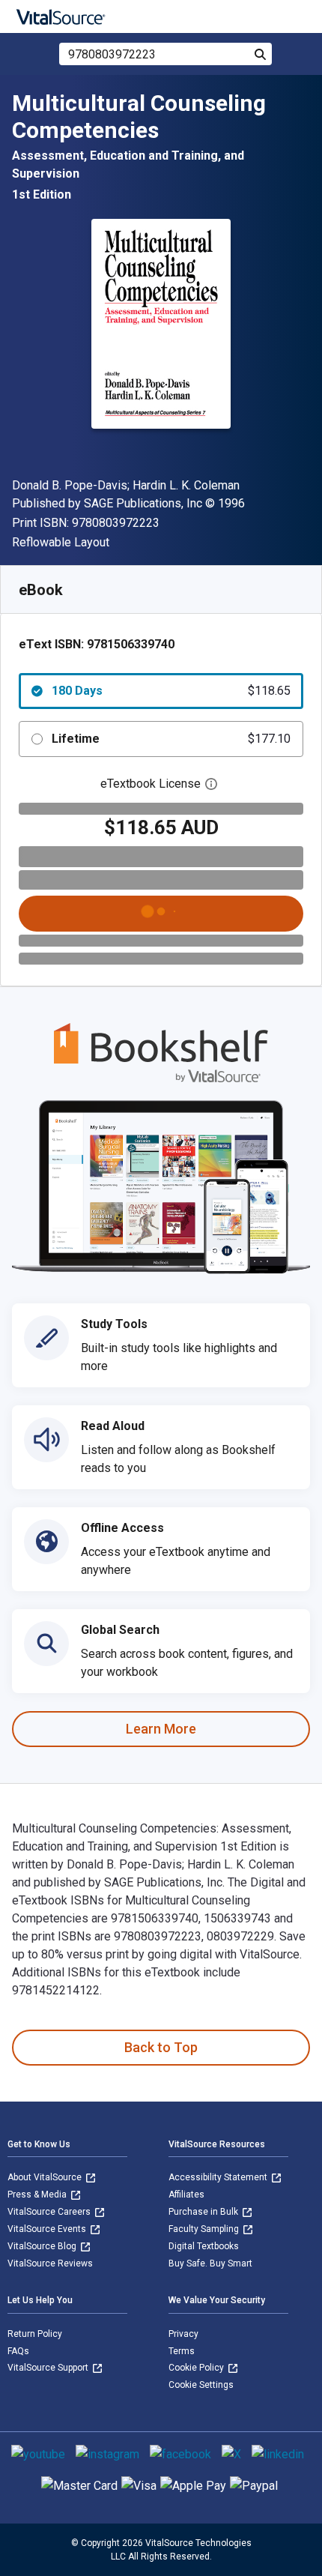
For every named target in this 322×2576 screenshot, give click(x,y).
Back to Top (161, 2047)
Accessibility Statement (219, 2177)
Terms (182, 2351)
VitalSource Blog (43, 2246)
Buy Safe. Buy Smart (210, 2263)
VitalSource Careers (50, 2212)
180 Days (171, 691)
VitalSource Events (48, 2229)
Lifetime (171, 739)
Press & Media (38, 2195)
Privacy (183, 2334)
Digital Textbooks (204, 2246)
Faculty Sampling (205, 2229)
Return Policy (35, 2334)
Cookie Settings (201, 2385)
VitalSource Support (49, 2368)
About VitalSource (46, 2177)
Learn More (161, 1729)
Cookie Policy (197, 2368)
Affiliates (186, 2195)
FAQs (18, 2351)
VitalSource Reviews (50, 2263)
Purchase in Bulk (204, 2212)
